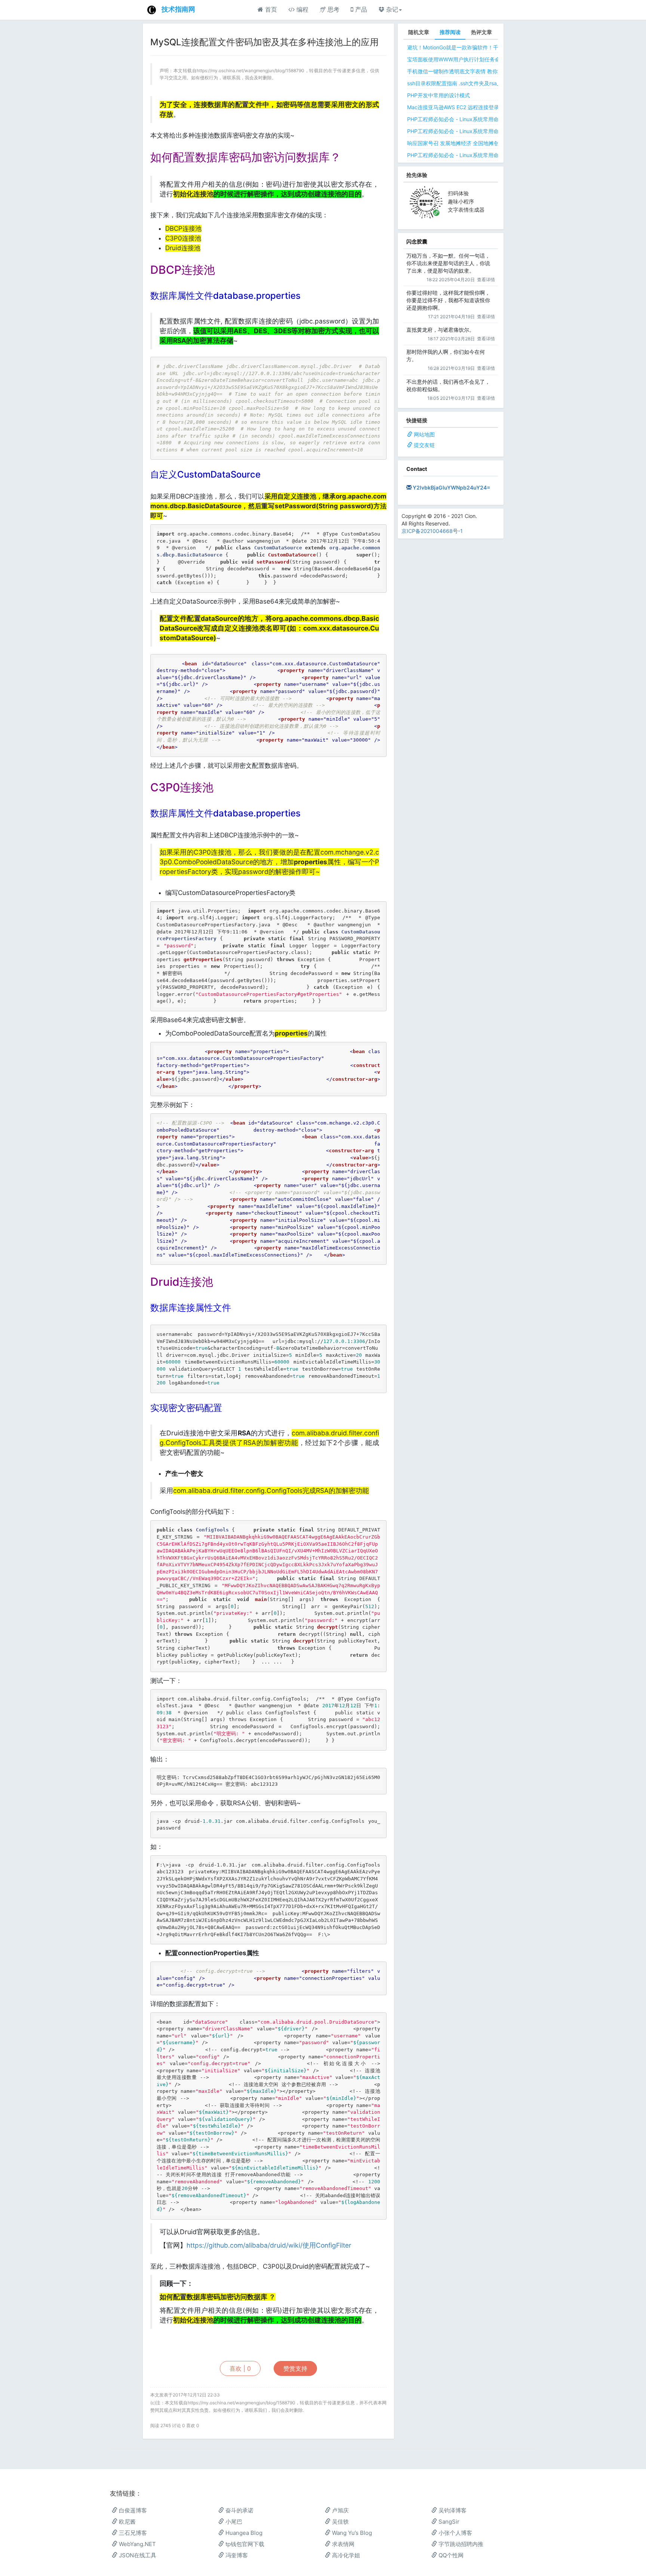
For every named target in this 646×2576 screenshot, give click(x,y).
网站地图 (424, 434)
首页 (270, 9)
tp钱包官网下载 (244, 2544)
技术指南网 (178, 9)
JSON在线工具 (137, 2555)
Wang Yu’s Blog (351, 2533)
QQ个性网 (450, 2555)
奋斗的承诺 (239, 2510)
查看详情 (486, 280)
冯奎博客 (236, 2555)
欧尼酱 (127, 2522)
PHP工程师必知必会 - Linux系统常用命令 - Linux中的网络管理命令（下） (493, 119)
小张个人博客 (455, 2533)
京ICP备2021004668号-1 (432, 531)
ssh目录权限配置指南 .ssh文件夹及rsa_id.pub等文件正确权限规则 (485, 83)
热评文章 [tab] (482, 32)
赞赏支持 (295, 2368)
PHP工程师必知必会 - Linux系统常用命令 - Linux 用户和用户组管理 (486, 155)
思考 (333, 9)
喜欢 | (240, 2368)
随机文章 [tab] (419, 32)
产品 (360, 9)
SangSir (448, 2522)
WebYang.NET (137, 2544)
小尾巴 (233, 2522)
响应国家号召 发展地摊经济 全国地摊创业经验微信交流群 (474, 143)
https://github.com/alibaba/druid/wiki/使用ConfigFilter (269, 2245)
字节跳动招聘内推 (460, 2544)
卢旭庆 (340, 2510)
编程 (302, 9)
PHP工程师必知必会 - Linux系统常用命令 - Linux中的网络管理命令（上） (493, 131)
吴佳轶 (340, 2522)
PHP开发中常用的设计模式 (439, 95)
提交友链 (424, 445)
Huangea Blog (243, 2533)
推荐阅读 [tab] (450, 32)
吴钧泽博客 (452, 2510)
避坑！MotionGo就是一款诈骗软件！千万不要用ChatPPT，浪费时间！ (490, 47)
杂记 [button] (391, 9)
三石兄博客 (132, 2533)
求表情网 (342, 2544)
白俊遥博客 (132, 2510)
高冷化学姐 (345, 2555)
